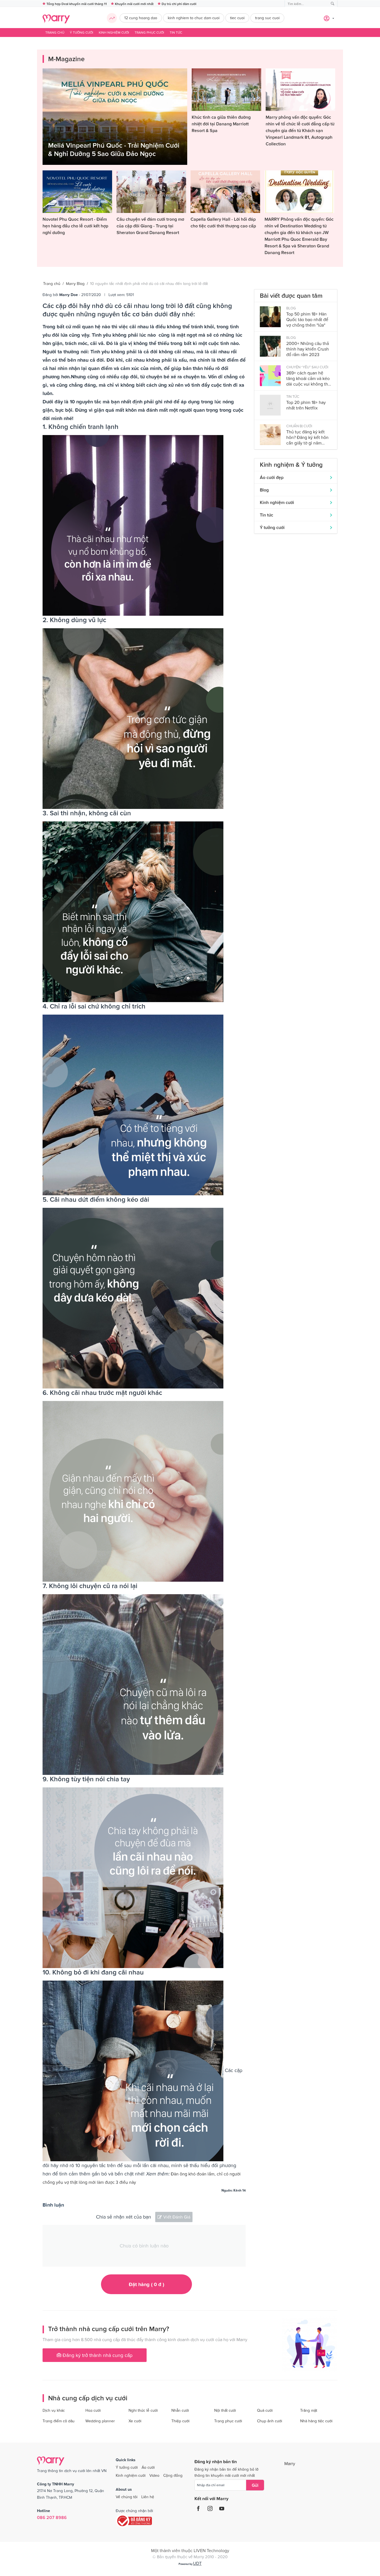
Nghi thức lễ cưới (143, 2410)
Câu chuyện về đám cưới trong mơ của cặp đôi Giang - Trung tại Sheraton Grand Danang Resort (150, 226)
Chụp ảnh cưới (270, 2421)
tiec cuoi (237, 18)
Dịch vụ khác (54, 2410)
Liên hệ (148, 2497)
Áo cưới (148, 2467)
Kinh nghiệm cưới (114, 33)
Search (333, 4)
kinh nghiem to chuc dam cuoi (194, 18)
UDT (197, 2563)
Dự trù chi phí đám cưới (179, 4)
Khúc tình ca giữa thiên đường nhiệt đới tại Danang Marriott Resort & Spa (221, 124)
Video (154, 2475)
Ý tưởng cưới (82, 33)
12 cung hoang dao (141, 18)
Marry (290, 2463)
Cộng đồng (173, 2475)
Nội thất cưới (225, 2410)
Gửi (255, 2485)
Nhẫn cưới (180, 2410)
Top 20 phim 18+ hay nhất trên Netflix (306, 405)
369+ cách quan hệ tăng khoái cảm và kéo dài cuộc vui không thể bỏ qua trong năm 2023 (308, 378)
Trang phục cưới (149, 33)
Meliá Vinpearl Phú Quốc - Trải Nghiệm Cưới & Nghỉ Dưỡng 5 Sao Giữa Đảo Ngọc (114, 149)
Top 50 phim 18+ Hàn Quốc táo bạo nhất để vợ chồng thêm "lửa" (307, 319)
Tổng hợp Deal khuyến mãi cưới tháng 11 (77, 4)
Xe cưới (135, 2421)
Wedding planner (100, 2421)
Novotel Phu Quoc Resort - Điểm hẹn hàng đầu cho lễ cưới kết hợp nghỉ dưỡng (75, 226)
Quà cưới (265, 2410)
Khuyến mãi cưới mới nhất (134, 4)
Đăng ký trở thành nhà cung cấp (97, 2355)
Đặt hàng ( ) (146, 2284)
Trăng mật (309, 2410)
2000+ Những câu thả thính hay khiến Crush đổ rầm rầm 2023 (308, 349)
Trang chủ (55, 33)
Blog (264, 490)
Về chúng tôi (127, 2497)
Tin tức (176, 33)
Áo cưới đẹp (272, 477)
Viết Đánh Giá (177, 2217)
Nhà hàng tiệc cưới (316, 2421)
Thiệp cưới (180, 2421)
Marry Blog (75, 284)
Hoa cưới (93, 2410)
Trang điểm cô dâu (59, 2421)
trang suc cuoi (267, 18)
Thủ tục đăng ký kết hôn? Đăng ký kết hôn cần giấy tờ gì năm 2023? (307, 437)
